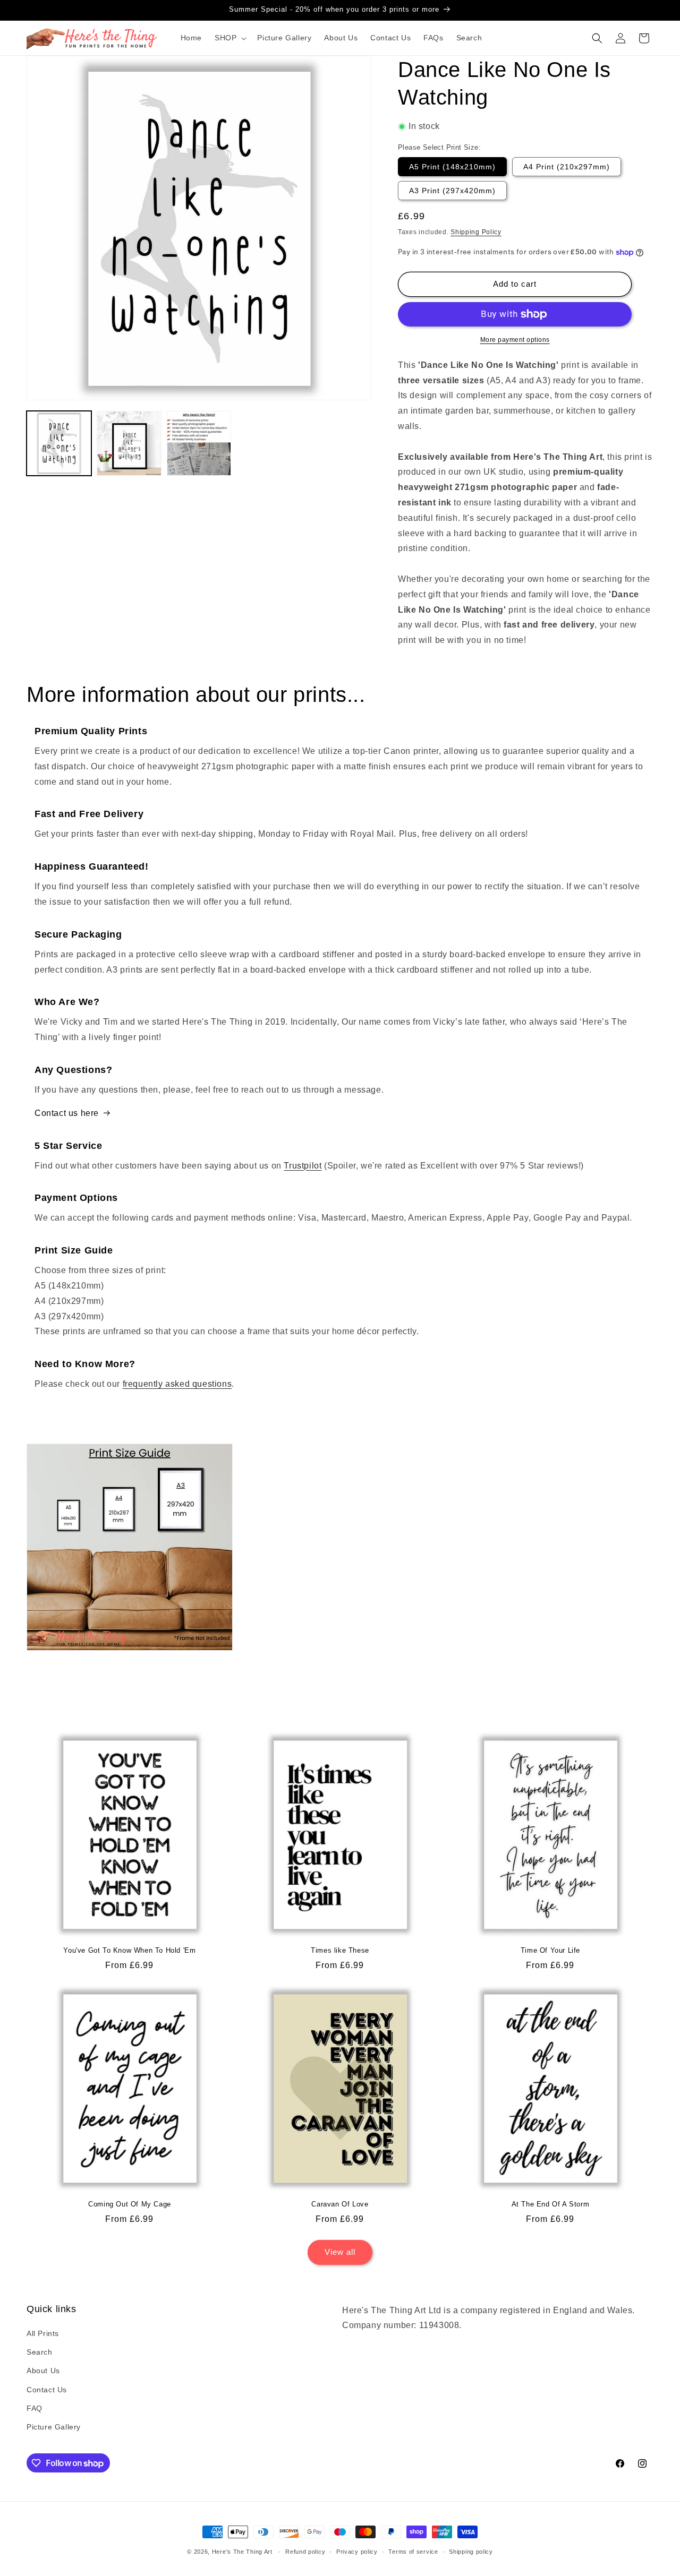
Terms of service (413, 2552)
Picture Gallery (54, 2427)
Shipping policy (471, 2552)
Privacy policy (357, 2552)
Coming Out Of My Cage (130, 2204)
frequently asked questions (177, 1384)
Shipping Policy (476, 232)
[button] (229, 38)
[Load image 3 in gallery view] (199, 443)
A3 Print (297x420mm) (452, 191)
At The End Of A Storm (551, 2204)
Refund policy (305, 2552)
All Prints (43, 2333)
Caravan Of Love (340, 2204)
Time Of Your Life (550, 1950)
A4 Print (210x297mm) (567, 167)
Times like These (340, 1950)
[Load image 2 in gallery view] (129, 443)
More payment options (515, 340)
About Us (43, 2371)
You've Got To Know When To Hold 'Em (129, 1950)
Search (40, 2352)
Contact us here (67, 1113)
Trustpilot (303, 1166)
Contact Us (47, 2390)
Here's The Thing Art (242, 2552)
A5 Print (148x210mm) (452, 167)
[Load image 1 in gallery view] (59, 443)
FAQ (35, 2408)
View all (340, 2252)
